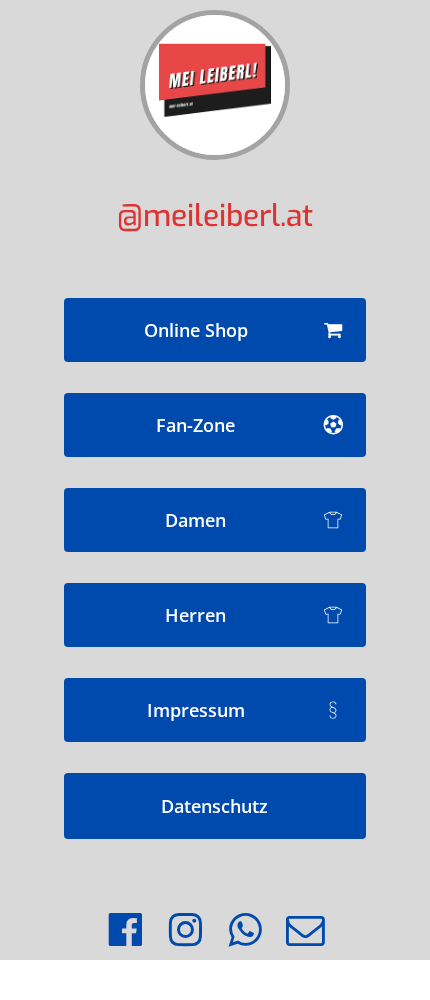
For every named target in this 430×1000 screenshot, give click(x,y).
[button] (215, 330)
